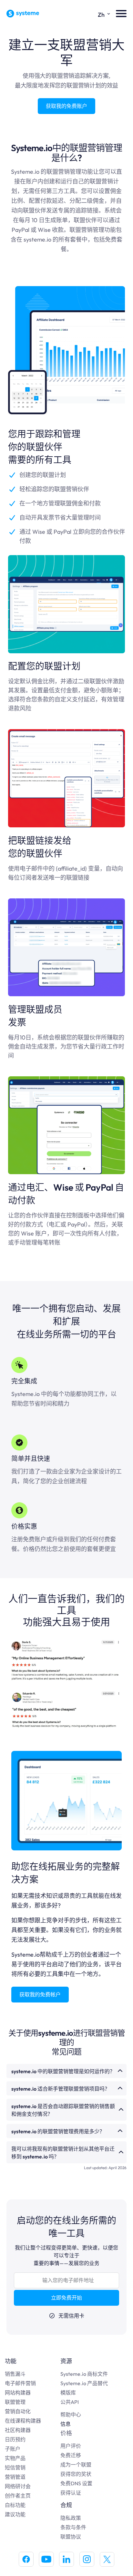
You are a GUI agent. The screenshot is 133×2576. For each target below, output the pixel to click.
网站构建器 (18, 2393)
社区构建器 (18, 2430)
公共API (70, 2402)
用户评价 (71, 2446)
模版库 (68, 2393)
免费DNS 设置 (76, 2483)
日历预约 (15, 2439)
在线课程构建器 (23, 2421)
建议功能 (15, 2514)
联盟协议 (71, 2537)
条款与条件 (73, 2527)
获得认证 (71, 2493)
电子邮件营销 (20, 2383)
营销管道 (15, 2477)
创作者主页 (18, 2496)
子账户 (13, 2449)
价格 (66, 2433)
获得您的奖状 (76, 2474)
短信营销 (15, 2467)
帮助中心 (71, 2415)
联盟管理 (15, 2402)
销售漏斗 (15, 2374)
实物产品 (15, 2458)
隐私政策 (71, 2518)
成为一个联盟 (76, 2465)
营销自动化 (18, 2411)
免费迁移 (71, 2455)
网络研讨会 (18, 2486)
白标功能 (15, 2505)
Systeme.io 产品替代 (84, 2383)
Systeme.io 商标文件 (84, 2374)
